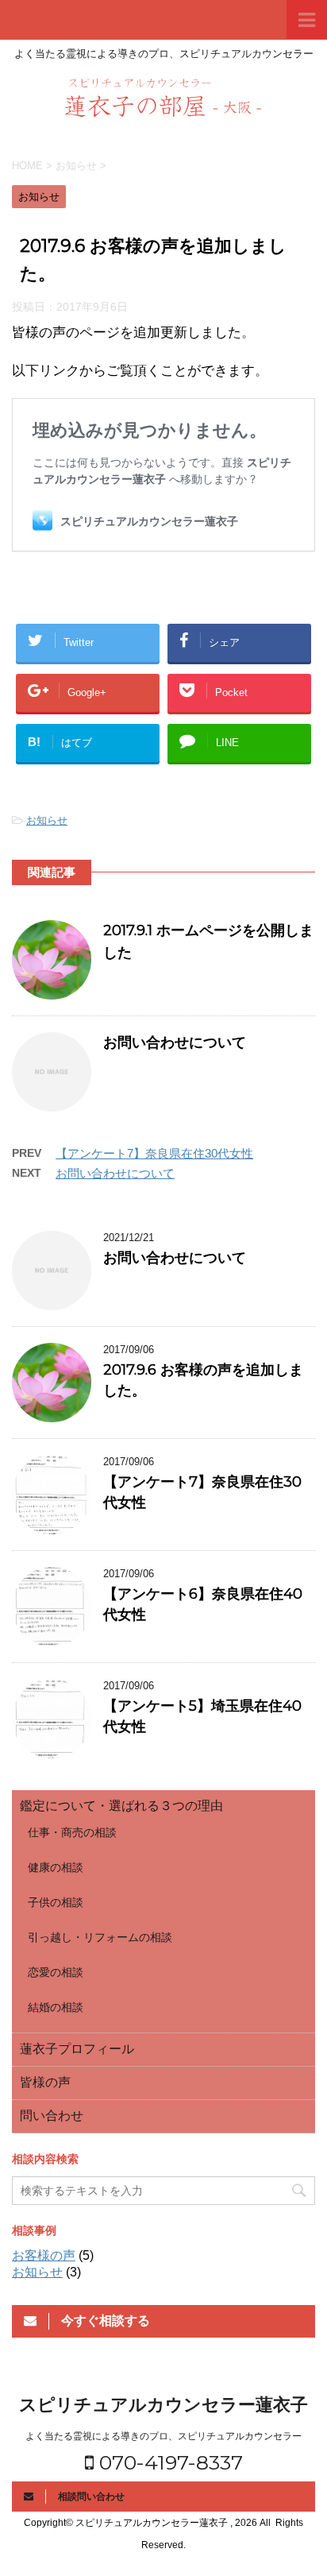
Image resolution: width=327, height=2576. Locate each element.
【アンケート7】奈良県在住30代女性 (154, 1153)
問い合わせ (52, 2116)
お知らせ (47, 820)
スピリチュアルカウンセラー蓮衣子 (163, 2405)
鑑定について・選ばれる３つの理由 (121, 1806)
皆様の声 (45, 2082)
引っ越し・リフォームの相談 (100, 1937)
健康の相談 (56, 1867)
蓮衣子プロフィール (77, 2049)
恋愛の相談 (56, 1972)
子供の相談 (56, 1902)
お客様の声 (44, 2255)
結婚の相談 (56, 2007)
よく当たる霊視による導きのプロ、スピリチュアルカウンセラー (163, 2436)
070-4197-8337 (168, 2462)
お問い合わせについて (175, 1042)
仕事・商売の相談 (72, 1832)
